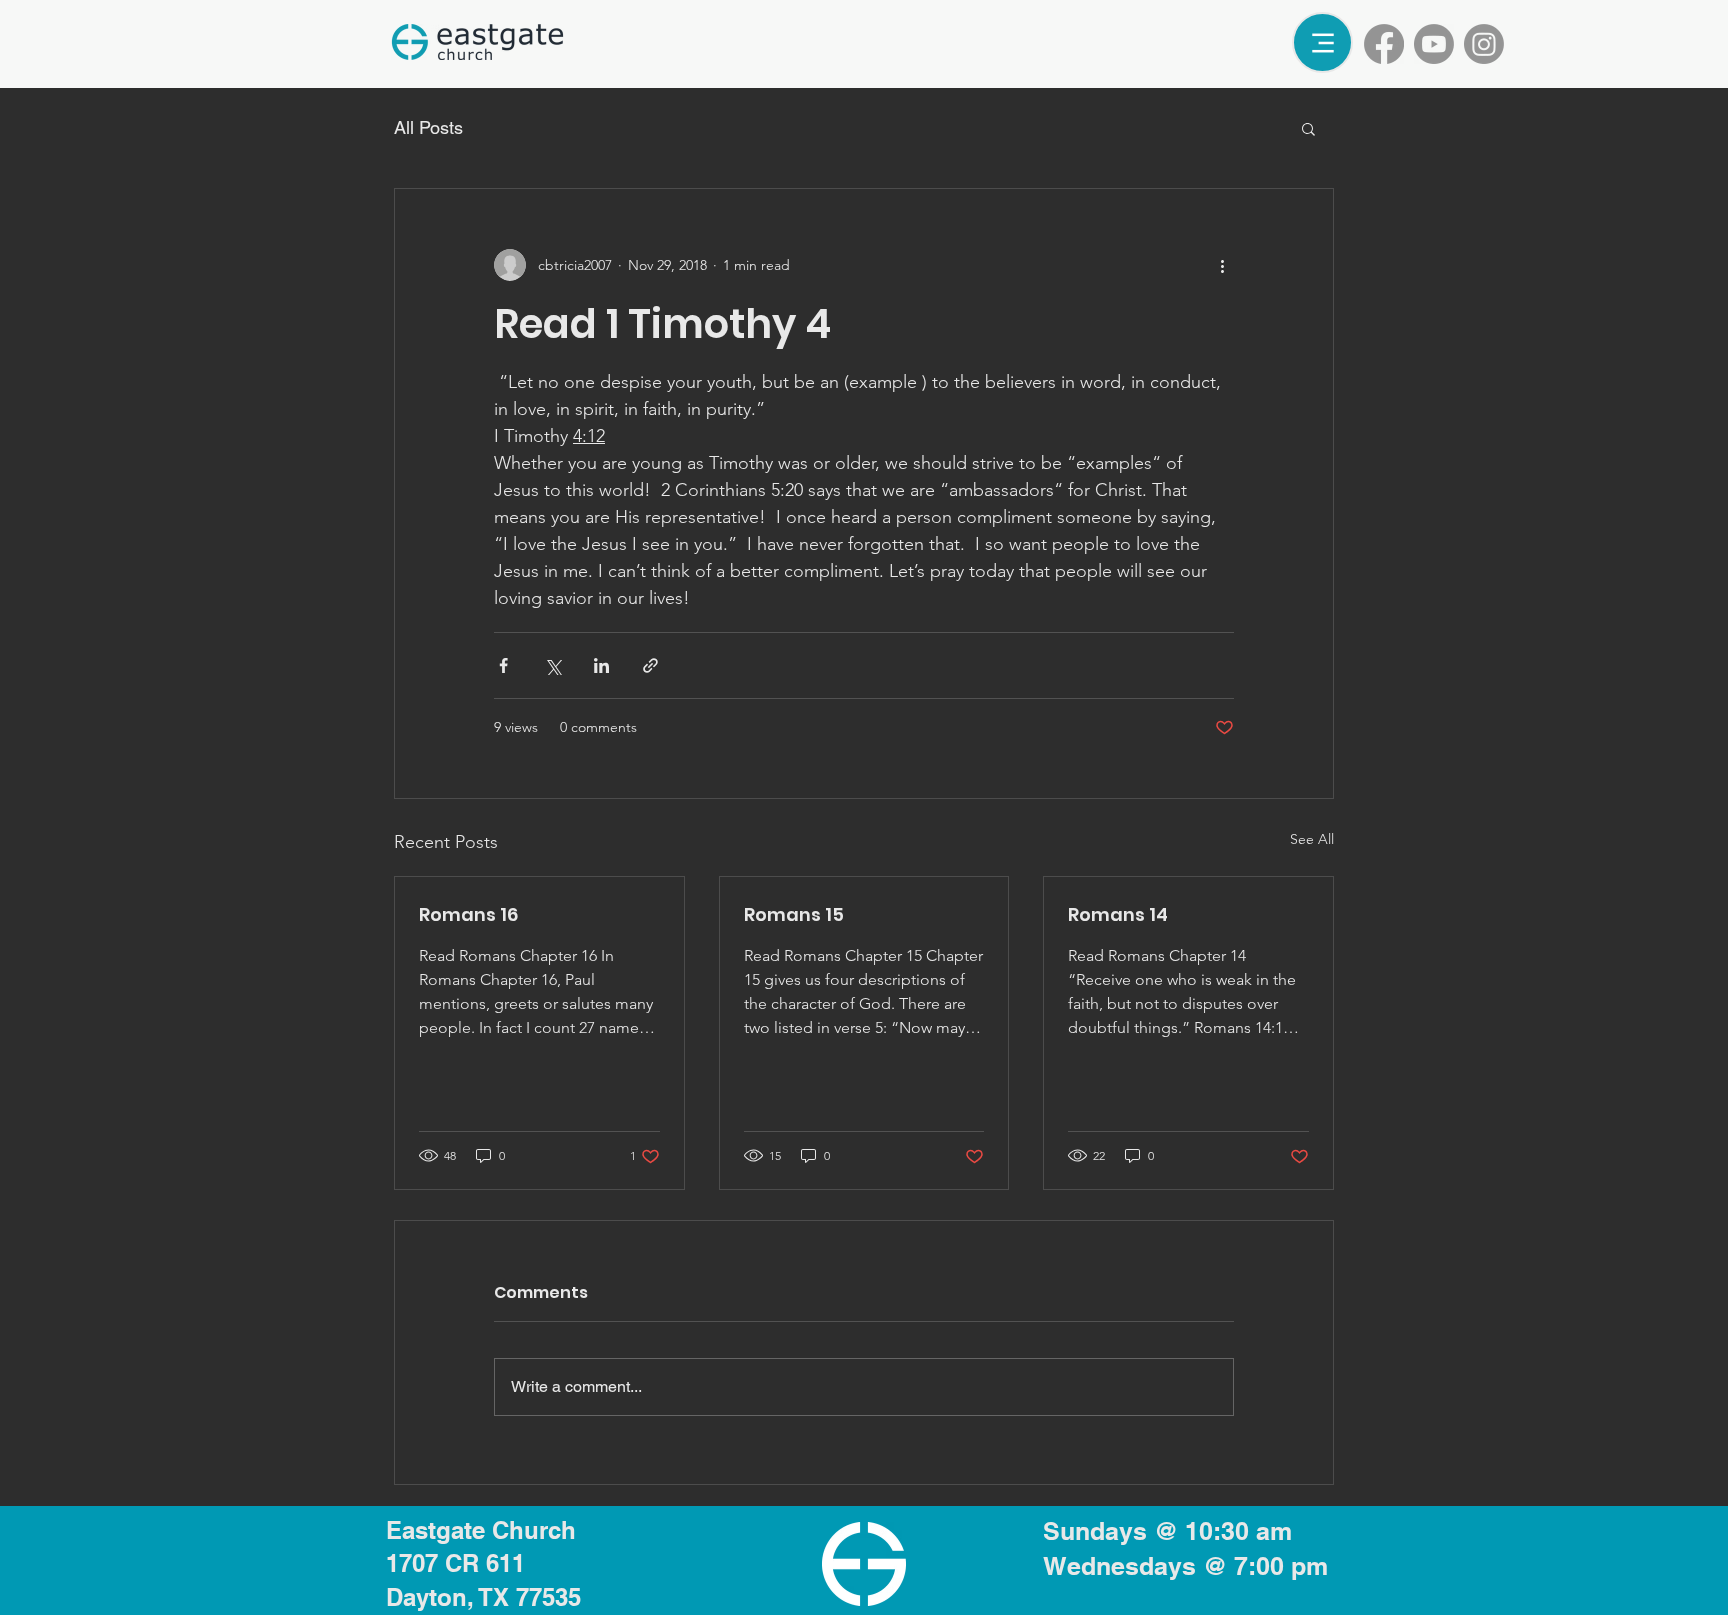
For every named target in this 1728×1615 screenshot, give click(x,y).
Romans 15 (794, 914)
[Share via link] (650, 665)
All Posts (428, 127)
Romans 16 (468, 914)
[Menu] (1322, 42)
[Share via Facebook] (503, 665)
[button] (1308, 128)
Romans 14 (1118, 914)
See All (1312, 839)
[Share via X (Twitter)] (552, 665)
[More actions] (1222, 265)
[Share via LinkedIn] (601, 665)
